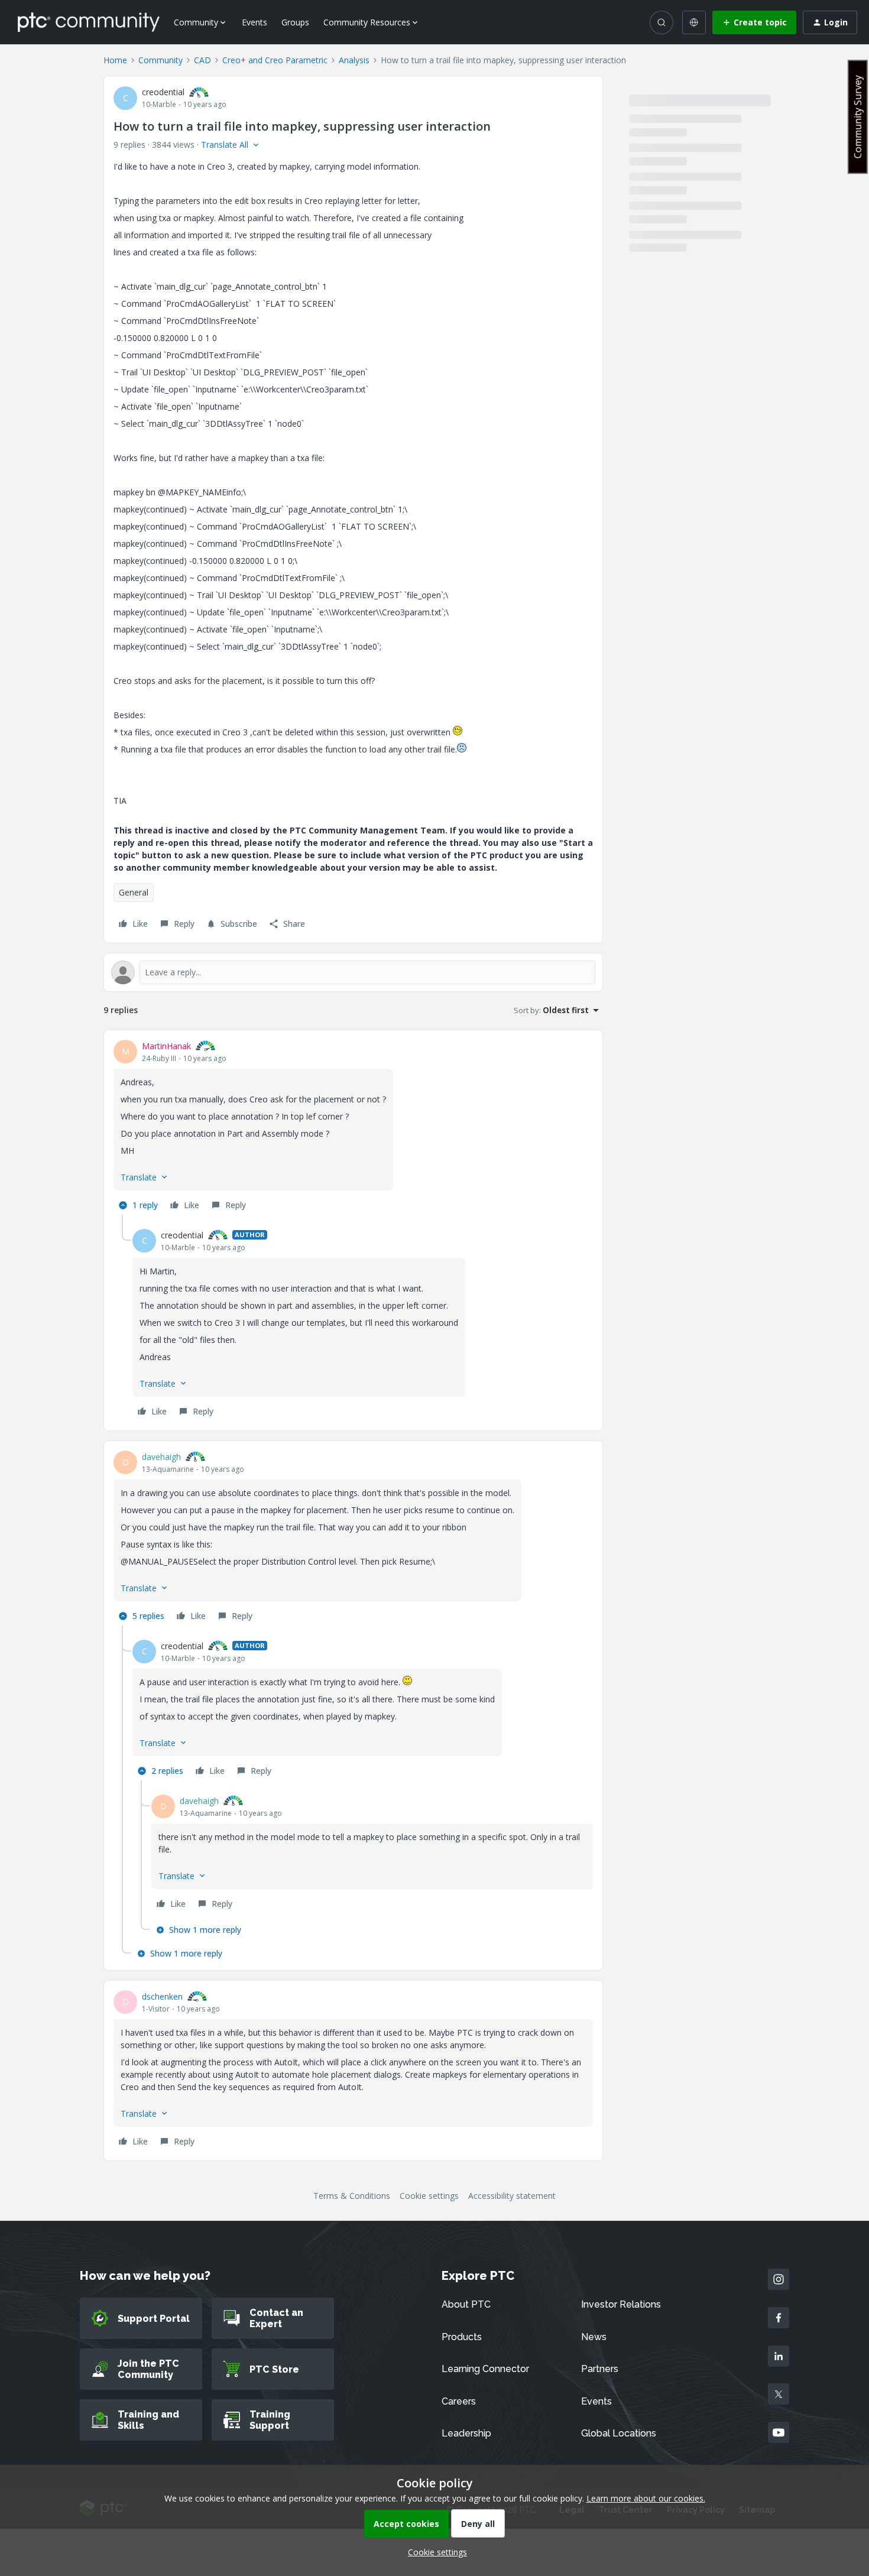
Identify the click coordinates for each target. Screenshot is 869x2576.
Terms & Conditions (352, 2196)
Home (115, 60)
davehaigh (161, 1457)
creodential (163, 92)
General (134, 892)
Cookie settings (429, 2196)
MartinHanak (166, 1046)
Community (160, 60)
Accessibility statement (512, 2196)
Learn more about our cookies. (646, 2498)
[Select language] (694, 22)
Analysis (354, 60)
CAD (202, 60)
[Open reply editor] (353, 972)
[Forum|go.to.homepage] (89, 22)
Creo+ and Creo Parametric (275, 60)
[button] (754, 22)
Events (254, 22)
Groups (295, 22)
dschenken (162, 1996)
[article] (353, 1127)
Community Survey (858, 117)
